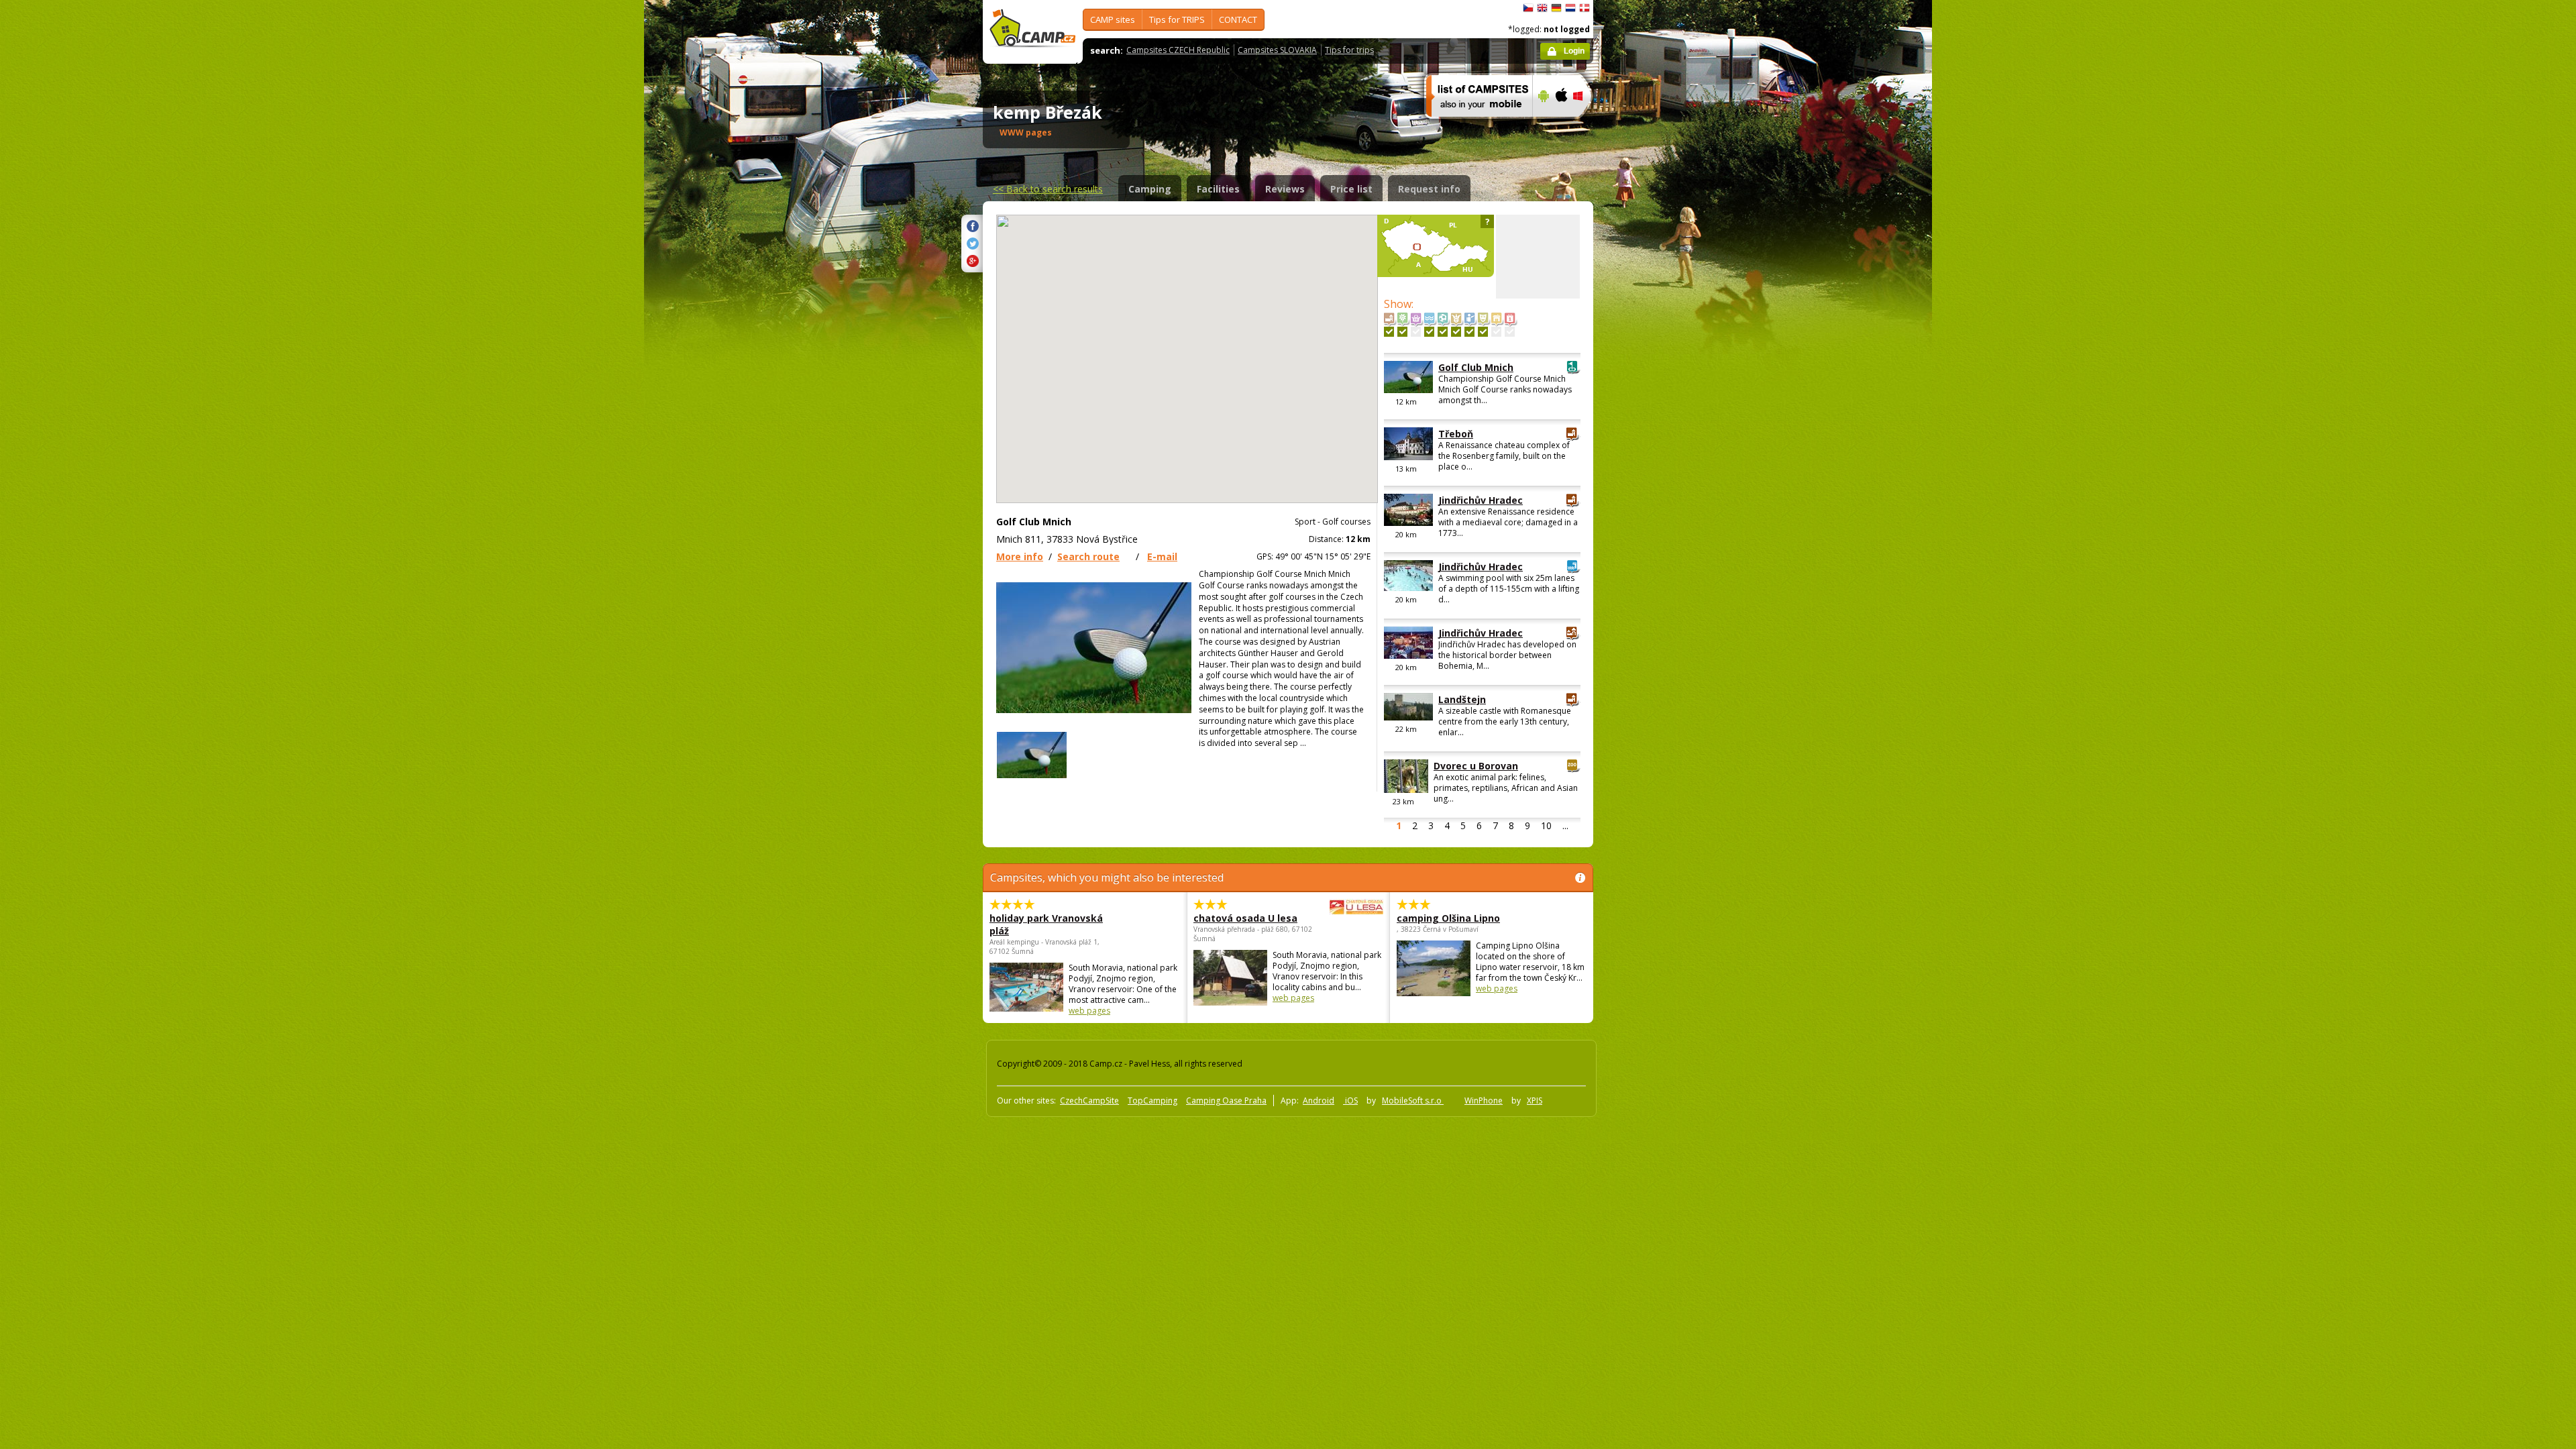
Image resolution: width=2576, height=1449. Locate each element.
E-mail (1162, 556)
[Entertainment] (1456, 332)
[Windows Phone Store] (1586, 125)
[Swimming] (1429, 332)
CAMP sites (1113, 19)
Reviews (1285, 189)
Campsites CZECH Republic (1178, 50)
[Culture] (1483, 332)
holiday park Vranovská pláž (1046, 924)
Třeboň (1456, 434)
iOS (1350, 1101)
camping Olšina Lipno (1448, 918)
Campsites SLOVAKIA (1277, 50)
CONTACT (1238, 19)
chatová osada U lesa (1245, 918)
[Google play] (1542, 125)
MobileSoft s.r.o (1413, 1101)
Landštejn (1462, 699)
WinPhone (1484, 1101)
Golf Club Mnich (1476, 367)
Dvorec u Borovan (1476, 766)
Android (1319, 1101)
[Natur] (1402, 332)
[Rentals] (1496, 332)
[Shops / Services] (1416, 332)
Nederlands (1570, 8)
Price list (1351, 189)
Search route (1088, 556)
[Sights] (1389, 332)
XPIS (1535, 1101)
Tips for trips (1349, 50)
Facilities (1218, 189)
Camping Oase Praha (1226, 1101)
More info (1020, 556)
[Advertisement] (1650, 403)
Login (1574, 51)
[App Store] (1561, 125)
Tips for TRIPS (1177, 19)
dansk (1585, 8)
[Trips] (1469, 332)
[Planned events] (1510, 332)
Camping (1150, 189)
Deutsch (1556, 8)
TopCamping (1152, 1101)
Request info (1429, 189)
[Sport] (1443, 332)
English (1542, 8)
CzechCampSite (1089, 1101)
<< (1048, 189)
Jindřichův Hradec (1481, 500)
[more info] (1473, 125)
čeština (1528, 8)
